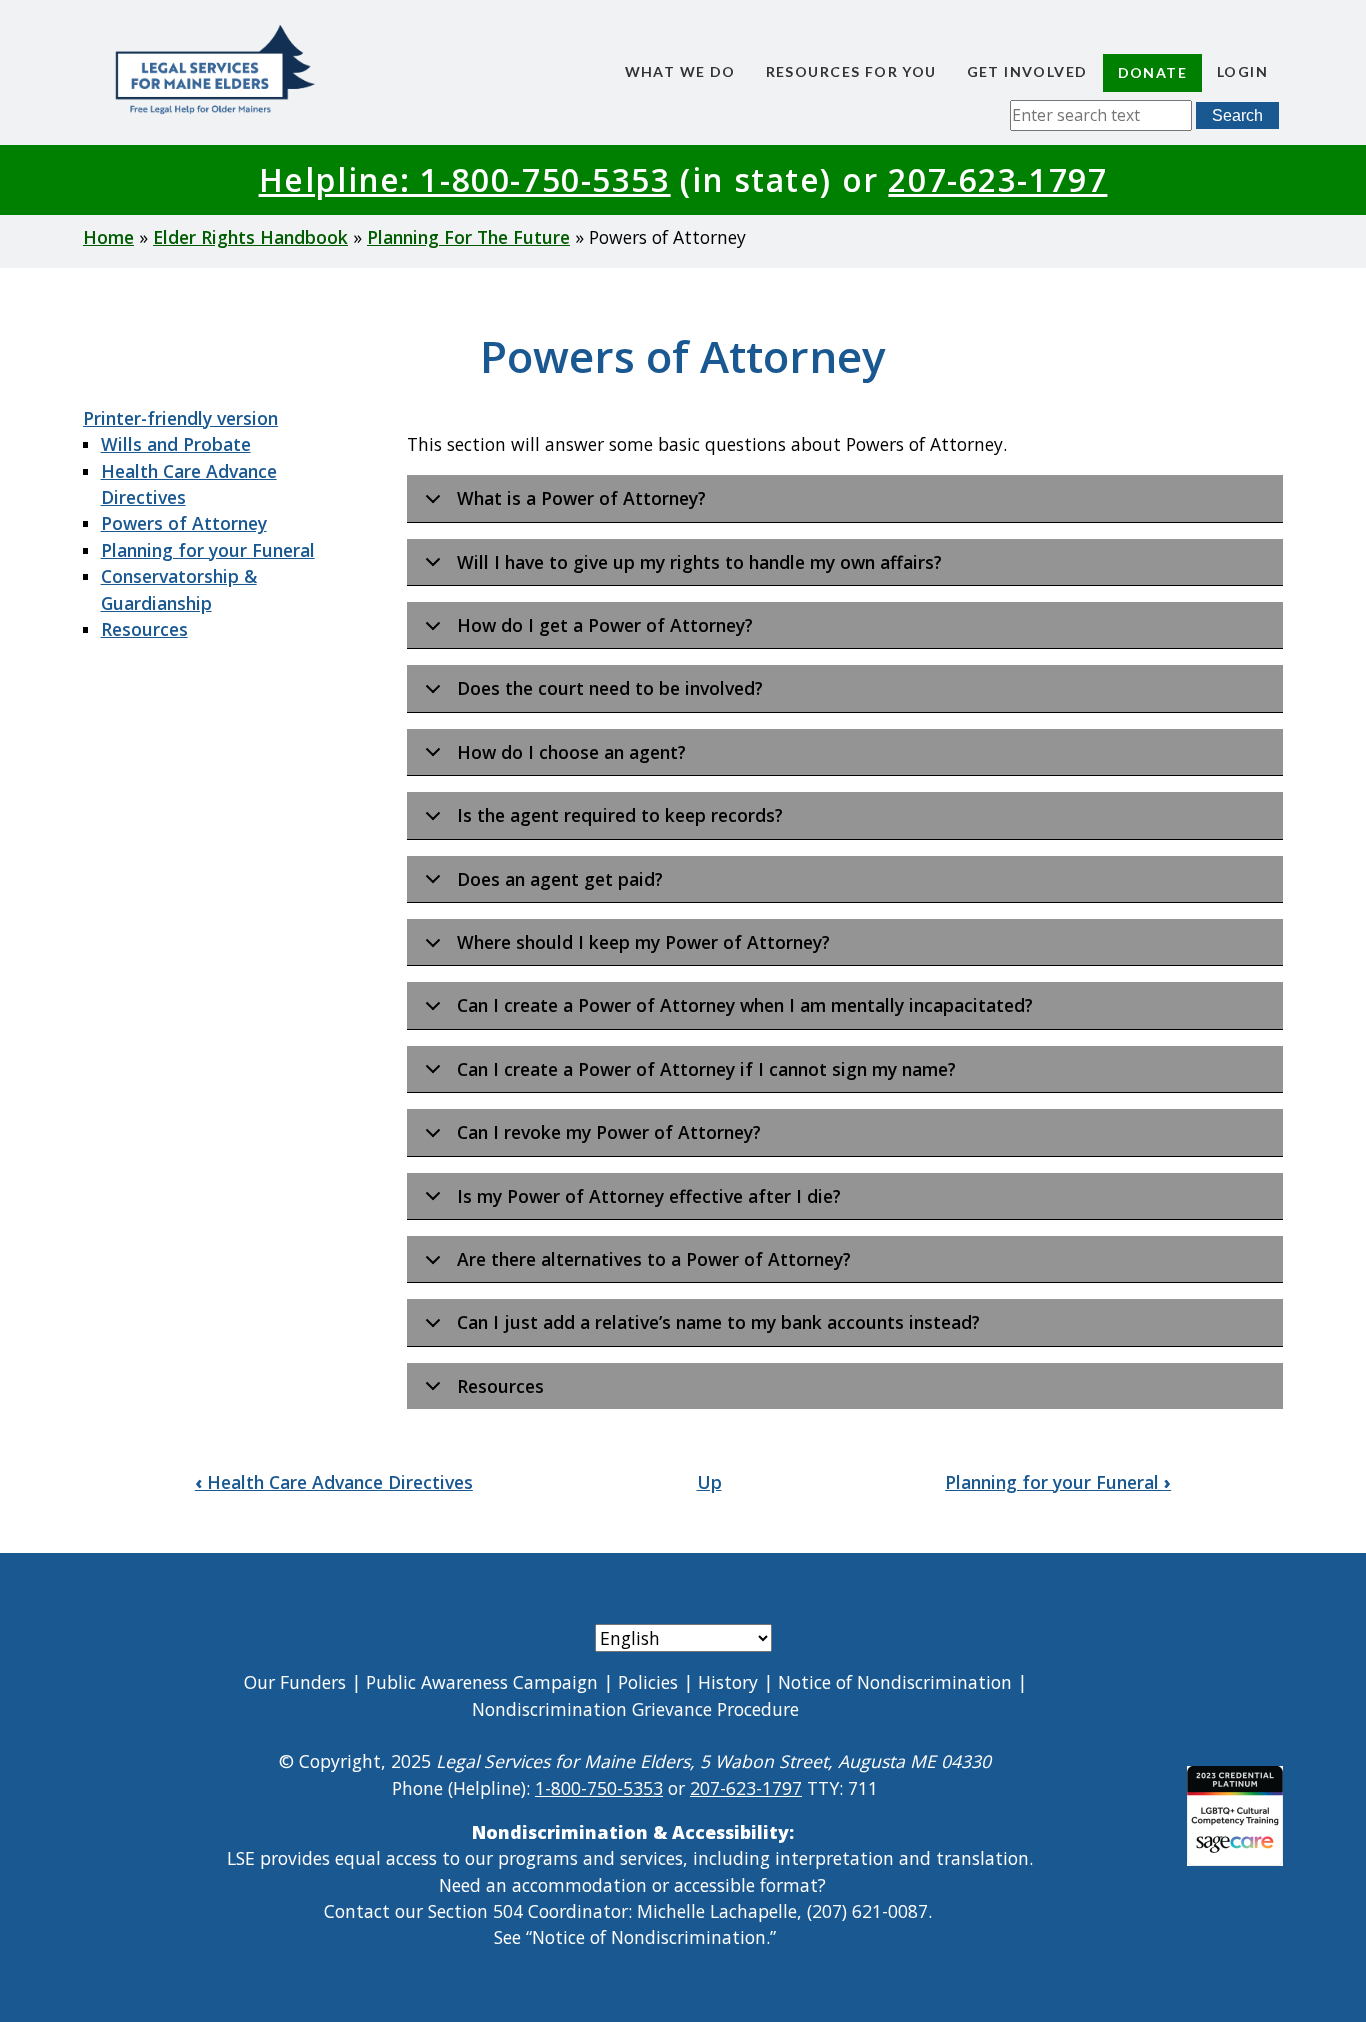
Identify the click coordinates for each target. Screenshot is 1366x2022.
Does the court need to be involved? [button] (610, 688)
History (728, 1682)
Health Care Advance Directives (334, 1482)
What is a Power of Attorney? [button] (581, 498)
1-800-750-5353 (599, 1788)
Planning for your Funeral (208, 550)
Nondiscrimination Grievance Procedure (635, 1709)
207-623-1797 (997, 179)
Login (1242, 71)
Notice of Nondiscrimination (895, 1682)
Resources (144, 629)
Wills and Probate (176, 444)
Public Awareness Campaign (482, 1682)
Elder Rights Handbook (250, 237)
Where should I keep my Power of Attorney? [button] (643, 942)
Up (709, 1482)
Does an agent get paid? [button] (560, 879)
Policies (648, 1682)
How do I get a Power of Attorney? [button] (605, 625)
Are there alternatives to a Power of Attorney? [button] (654, 1259)
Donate (1152, 72)
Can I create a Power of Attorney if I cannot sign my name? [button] (706, 1069)
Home (108, 237)
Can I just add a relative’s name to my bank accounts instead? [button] (718, 1322)
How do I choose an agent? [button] (571, 752)
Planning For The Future (468, 237)
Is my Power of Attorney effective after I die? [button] (649, 1196)
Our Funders (295, 1682)
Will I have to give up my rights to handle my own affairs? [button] (699, 562)
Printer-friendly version (180, 418)
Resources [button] (500, 1386)
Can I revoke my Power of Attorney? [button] (609, 1132)
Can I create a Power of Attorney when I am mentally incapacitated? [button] (745, 1005)
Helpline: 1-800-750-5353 (465, 179)
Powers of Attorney (184, 523)
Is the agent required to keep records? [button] (620, 815)
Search (1237, 115)
